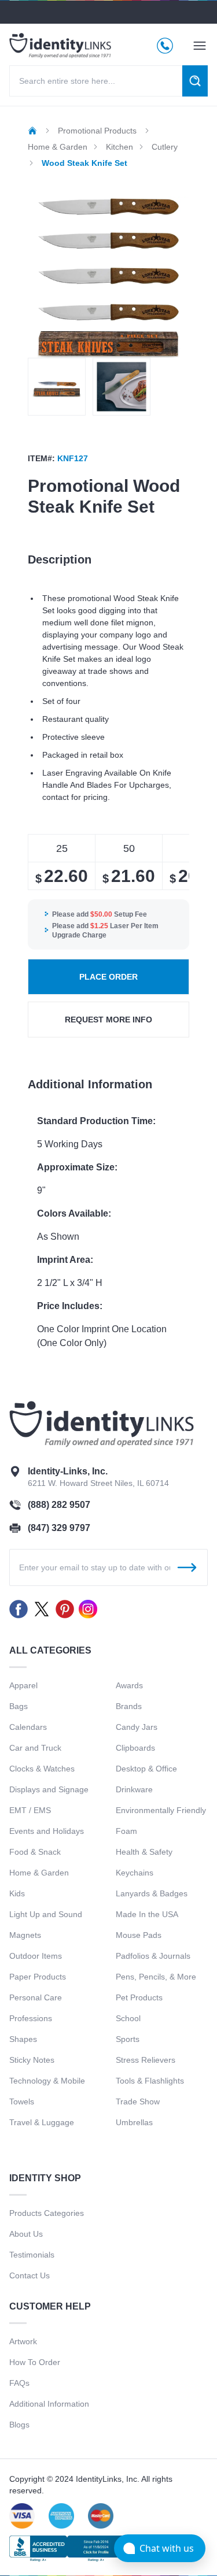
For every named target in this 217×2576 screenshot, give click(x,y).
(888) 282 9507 (59, 1505)
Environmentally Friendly (161, 1810)
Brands (129, 1706)
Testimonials (32, 2255)
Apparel (23, 1685)
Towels (22, 2101)
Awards (129, 1685)
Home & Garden (39, 1873)
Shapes (23, 2039)
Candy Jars (137, 1727)
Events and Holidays (47, 1831)
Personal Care (36, 1997)
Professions (31, 2018)
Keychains (135, 1873)
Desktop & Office (146, 1769)
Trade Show (138, 2101)
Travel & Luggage (42, 2122)
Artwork (23, 2341)
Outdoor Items (36, 1956)
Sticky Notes (32, 2060)
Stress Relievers (146, 2060)
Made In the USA (147, 1914)
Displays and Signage (49, 1789)
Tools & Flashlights (150, 2081)
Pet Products (139, 1997)
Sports (128, 2039)
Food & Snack (35, 1852)
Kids (17, 1893)
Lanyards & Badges (152, 1893)
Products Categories (47, 2213)
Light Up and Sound (46, 1914)
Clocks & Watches (42, 1769)
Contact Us (30, 2275)
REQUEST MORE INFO (108, 1020)
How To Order (35, 2362)
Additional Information (49, 2404)
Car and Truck (35, 1748)
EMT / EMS (30, 1810)
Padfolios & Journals (153, 1956)
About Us (26, 2234)
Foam (126, 1831)
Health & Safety (144, 1852)
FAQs (19, 2383)
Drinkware (134, 1789)
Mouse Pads (139, 1935)
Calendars (28, 1727)
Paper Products (38, 1977)
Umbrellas (134, 2122)
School (128, 2018)
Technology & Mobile (47, 2081)
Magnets (25, 1935)
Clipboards (135, 1748)
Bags (19, 1706)
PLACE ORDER (108, 977)
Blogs (19, 2425)
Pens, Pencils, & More (156, 1977)
